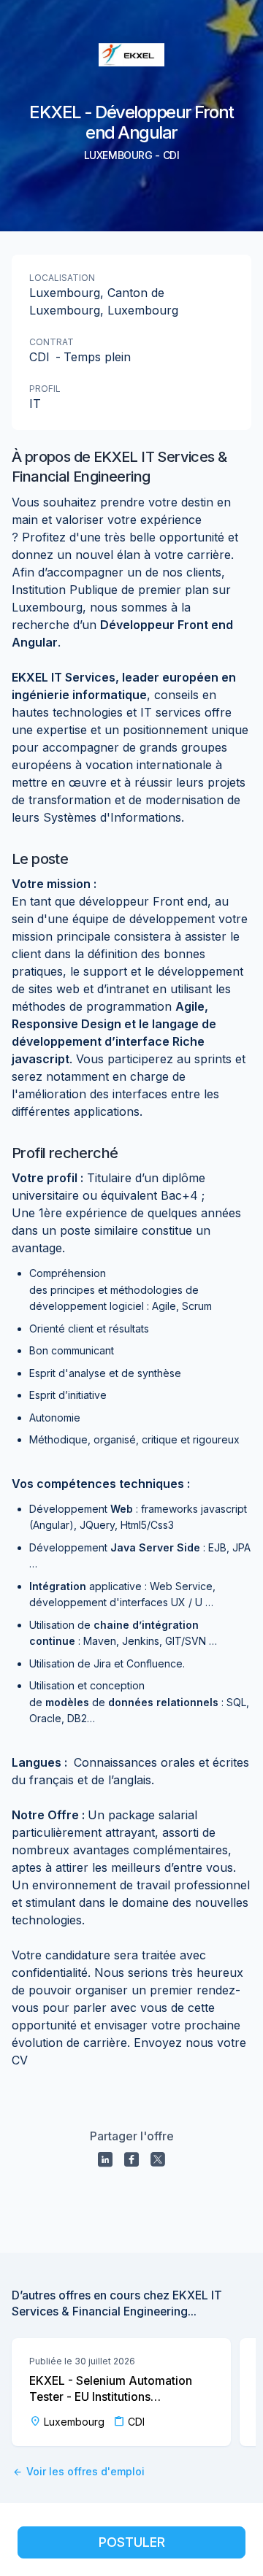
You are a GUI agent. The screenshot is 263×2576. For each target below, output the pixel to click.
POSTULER (132, 2542)
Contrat (52, 342)
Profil (45, 389)
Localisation (62, 278)
